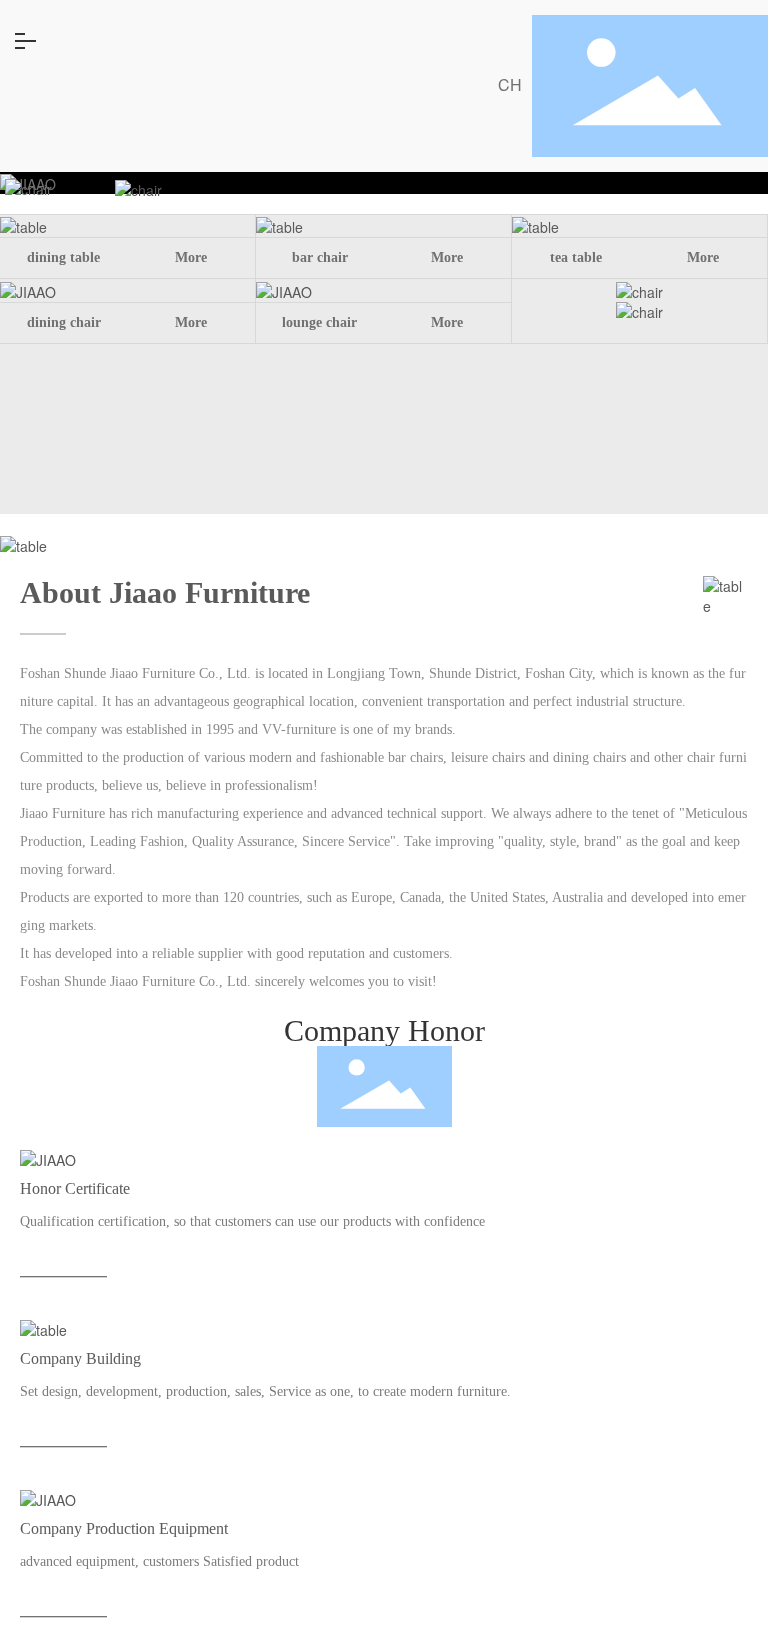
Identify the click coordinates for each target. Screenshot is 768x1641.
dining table (63, 257)
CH (510, 85)
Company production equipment (133, 1499)
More (191, 257)
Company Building (86, 1329)
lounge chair (319, 322)
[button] (384, 172)
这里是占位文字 (76, 1156)
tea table (576, 257)
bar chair (320, 257)
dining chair (64, 322)
